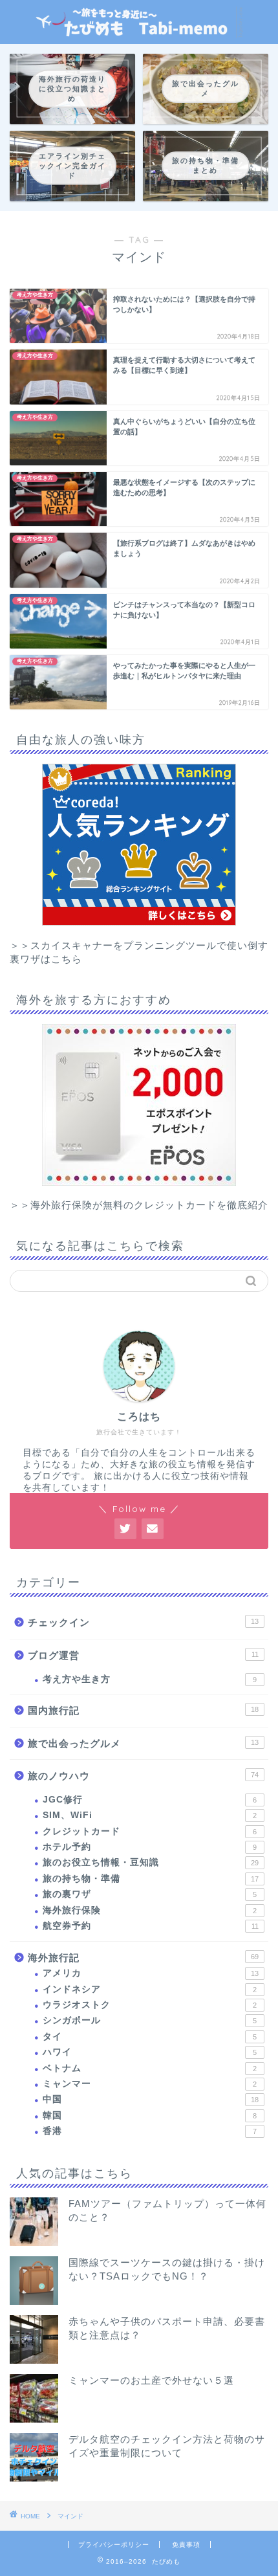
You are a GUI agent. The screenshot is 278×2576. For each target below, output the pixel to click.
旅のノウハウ (143, 1776)
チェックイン (143, 1622)
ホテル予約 (150, 1847)
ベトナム (150, 2068)
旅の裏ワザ (150, 1894)
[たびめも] (139, 33)
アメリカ (151, 1973)
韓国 (150, 2115)
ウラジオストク (150, 2005)
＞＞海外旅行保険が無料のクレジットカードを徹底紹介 (139, 1205)
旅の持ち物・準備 (151, 1879)
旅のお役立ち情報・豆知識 (151, 1862)
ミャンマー (150, 2084)
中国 (151, 2099)
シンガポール (150, 2020)
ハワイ (150, 2052)
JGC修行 (150, 1800)
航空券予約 (151, 1926)
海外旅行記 (143, 1958)
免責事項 (186, 2545)
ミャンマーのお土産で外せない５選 (151, 2380)
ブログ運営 (143, 1655)
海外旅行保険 (150, 1910)
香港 (150, 2131)
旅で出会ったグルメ (143, 1743)
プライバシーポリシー (114, 2545)
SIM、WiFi (150, 1815)
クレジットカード (150, 1831)
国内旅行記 (143, 1710)
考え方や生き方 (150, 1679)
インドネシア (150, 1989)
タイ (150, 2037)
